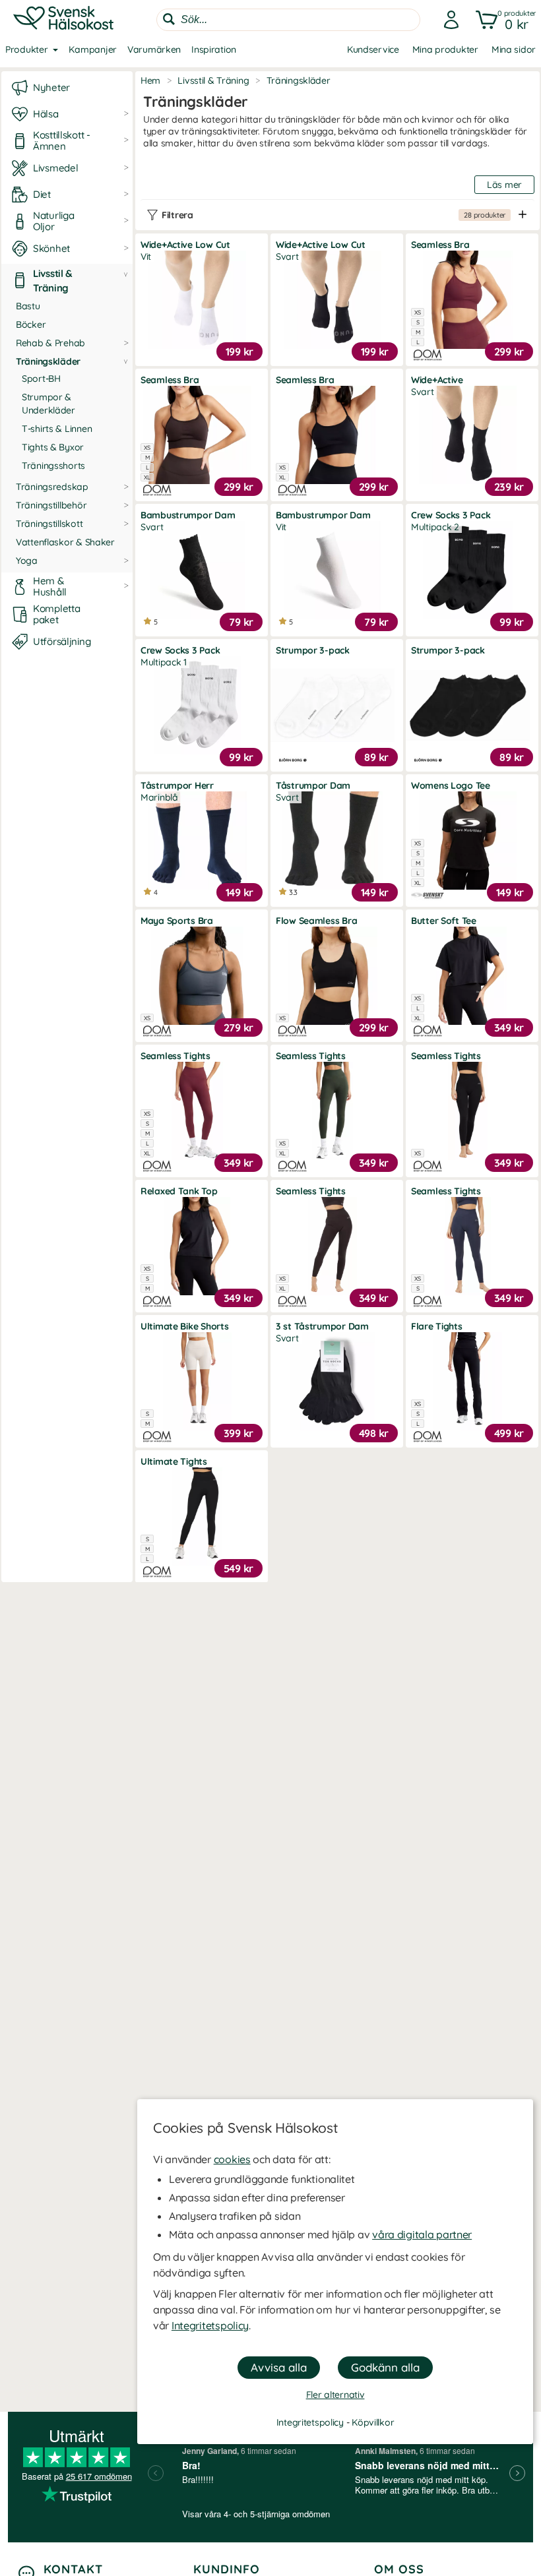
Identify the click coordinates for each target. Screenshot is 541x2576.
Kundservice (373, 49)
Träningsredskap (52, 487)
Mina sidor (514, 49)
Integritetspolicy (210, 2325)
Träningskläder (48, 361)
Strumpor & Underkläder (48, 404)
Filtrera (334, 215)
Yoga (27, 561)
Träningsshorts (53, 466)
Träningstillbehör (51, 505)
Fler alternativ (335, 2395)
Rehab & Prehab (50, 343)
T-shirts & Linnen (57, 429)
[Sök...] (169, 19)
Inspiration (214, 49)
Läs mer (504, 185)
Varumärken (154, 49)
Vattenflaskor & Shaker (65, 542)
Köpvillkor (373, 2422)
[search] (288, 20)
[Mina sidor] (447, 20)
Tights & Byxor (53, 447)
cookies (232, 2159)
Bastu (28, 306)
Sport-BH (41, 379)
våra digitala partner (422, 2234)
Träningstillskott (49, 524)
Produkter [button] (26, 49)
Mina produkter (445, 49)
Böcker (31, 324)
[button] (503, 20)
